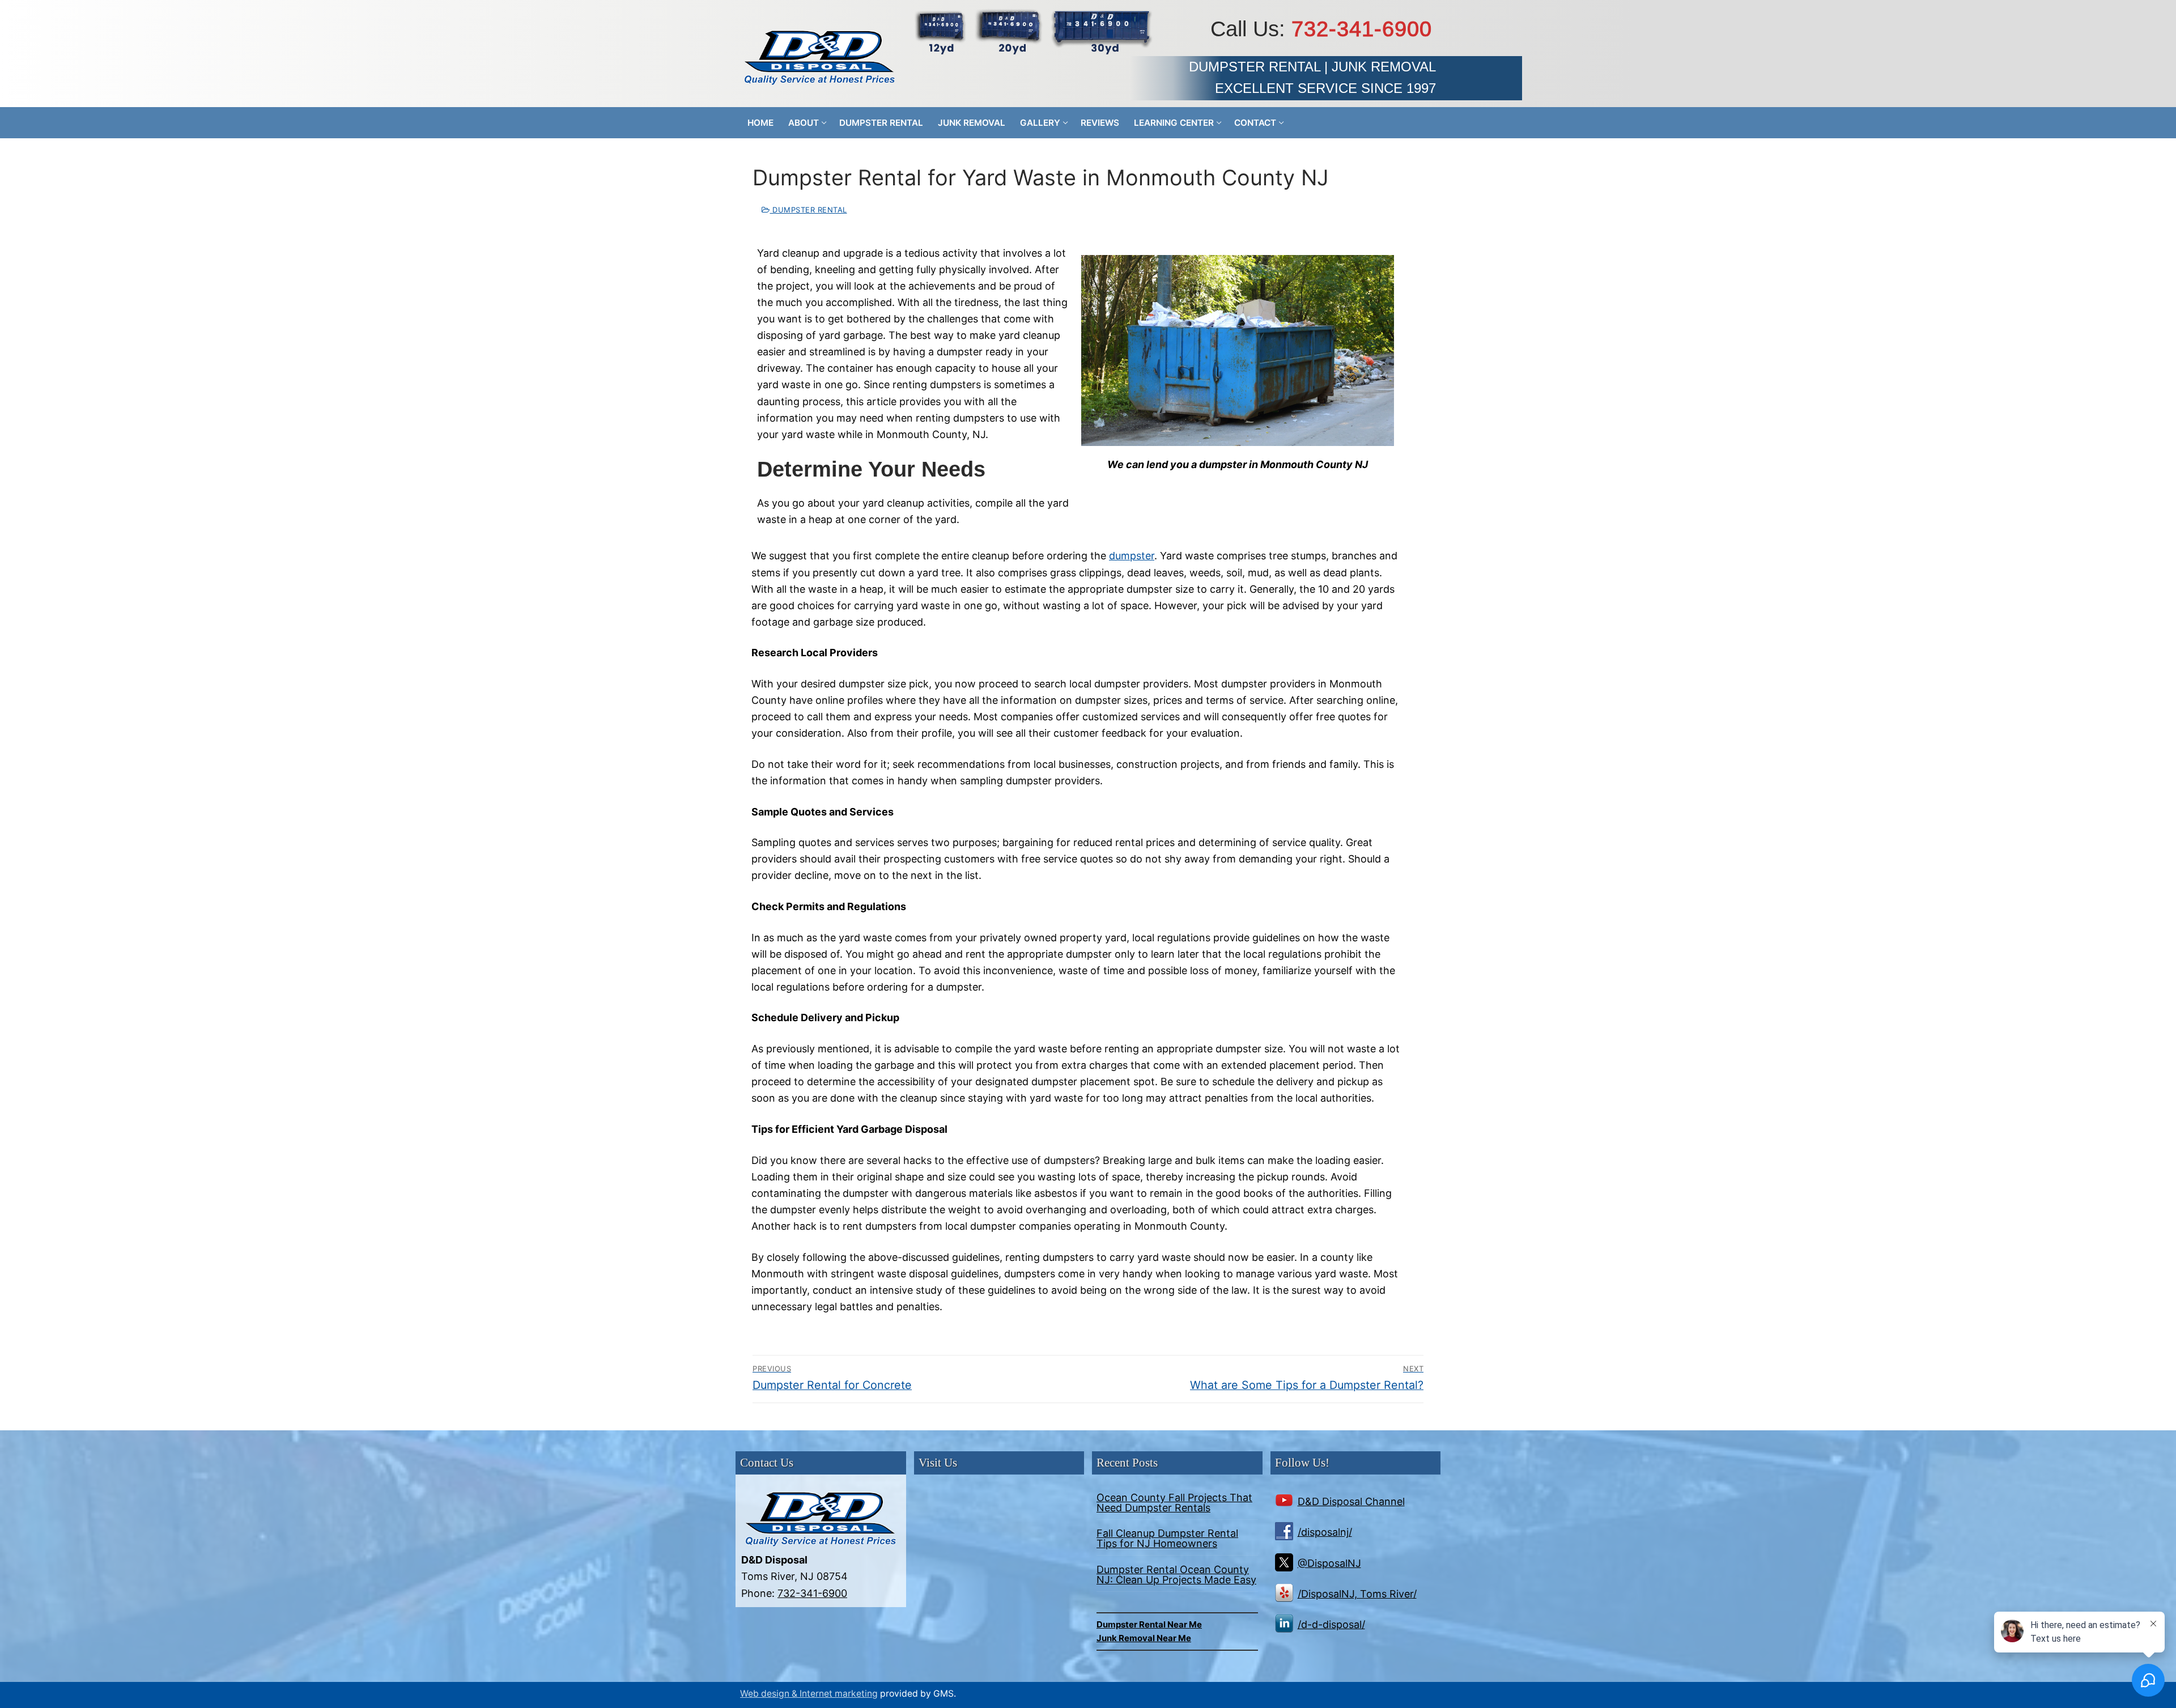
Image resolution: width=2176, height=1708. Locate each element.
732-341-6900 (1362, 29)
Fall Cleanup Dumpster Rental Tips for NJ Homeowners (1167, 1539)
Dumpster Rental (809, 210)
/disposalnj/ (1325, 1532)
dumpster (1132, 556)
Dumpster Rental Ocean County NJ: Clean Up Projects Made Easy (1176, 1575)
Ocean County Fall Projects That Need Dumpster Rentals (1174, 1503)
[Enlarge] (1375, 274)
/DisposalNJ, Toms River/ (1357, 1594)
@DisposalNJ (1329, 1563)
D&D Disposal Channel (1351, 1501)
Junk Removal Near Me (1144, 1638)
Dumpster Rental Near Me (1149, 1624)
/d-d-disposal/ (1331, 1624)
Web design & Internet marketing (809, 1694)
